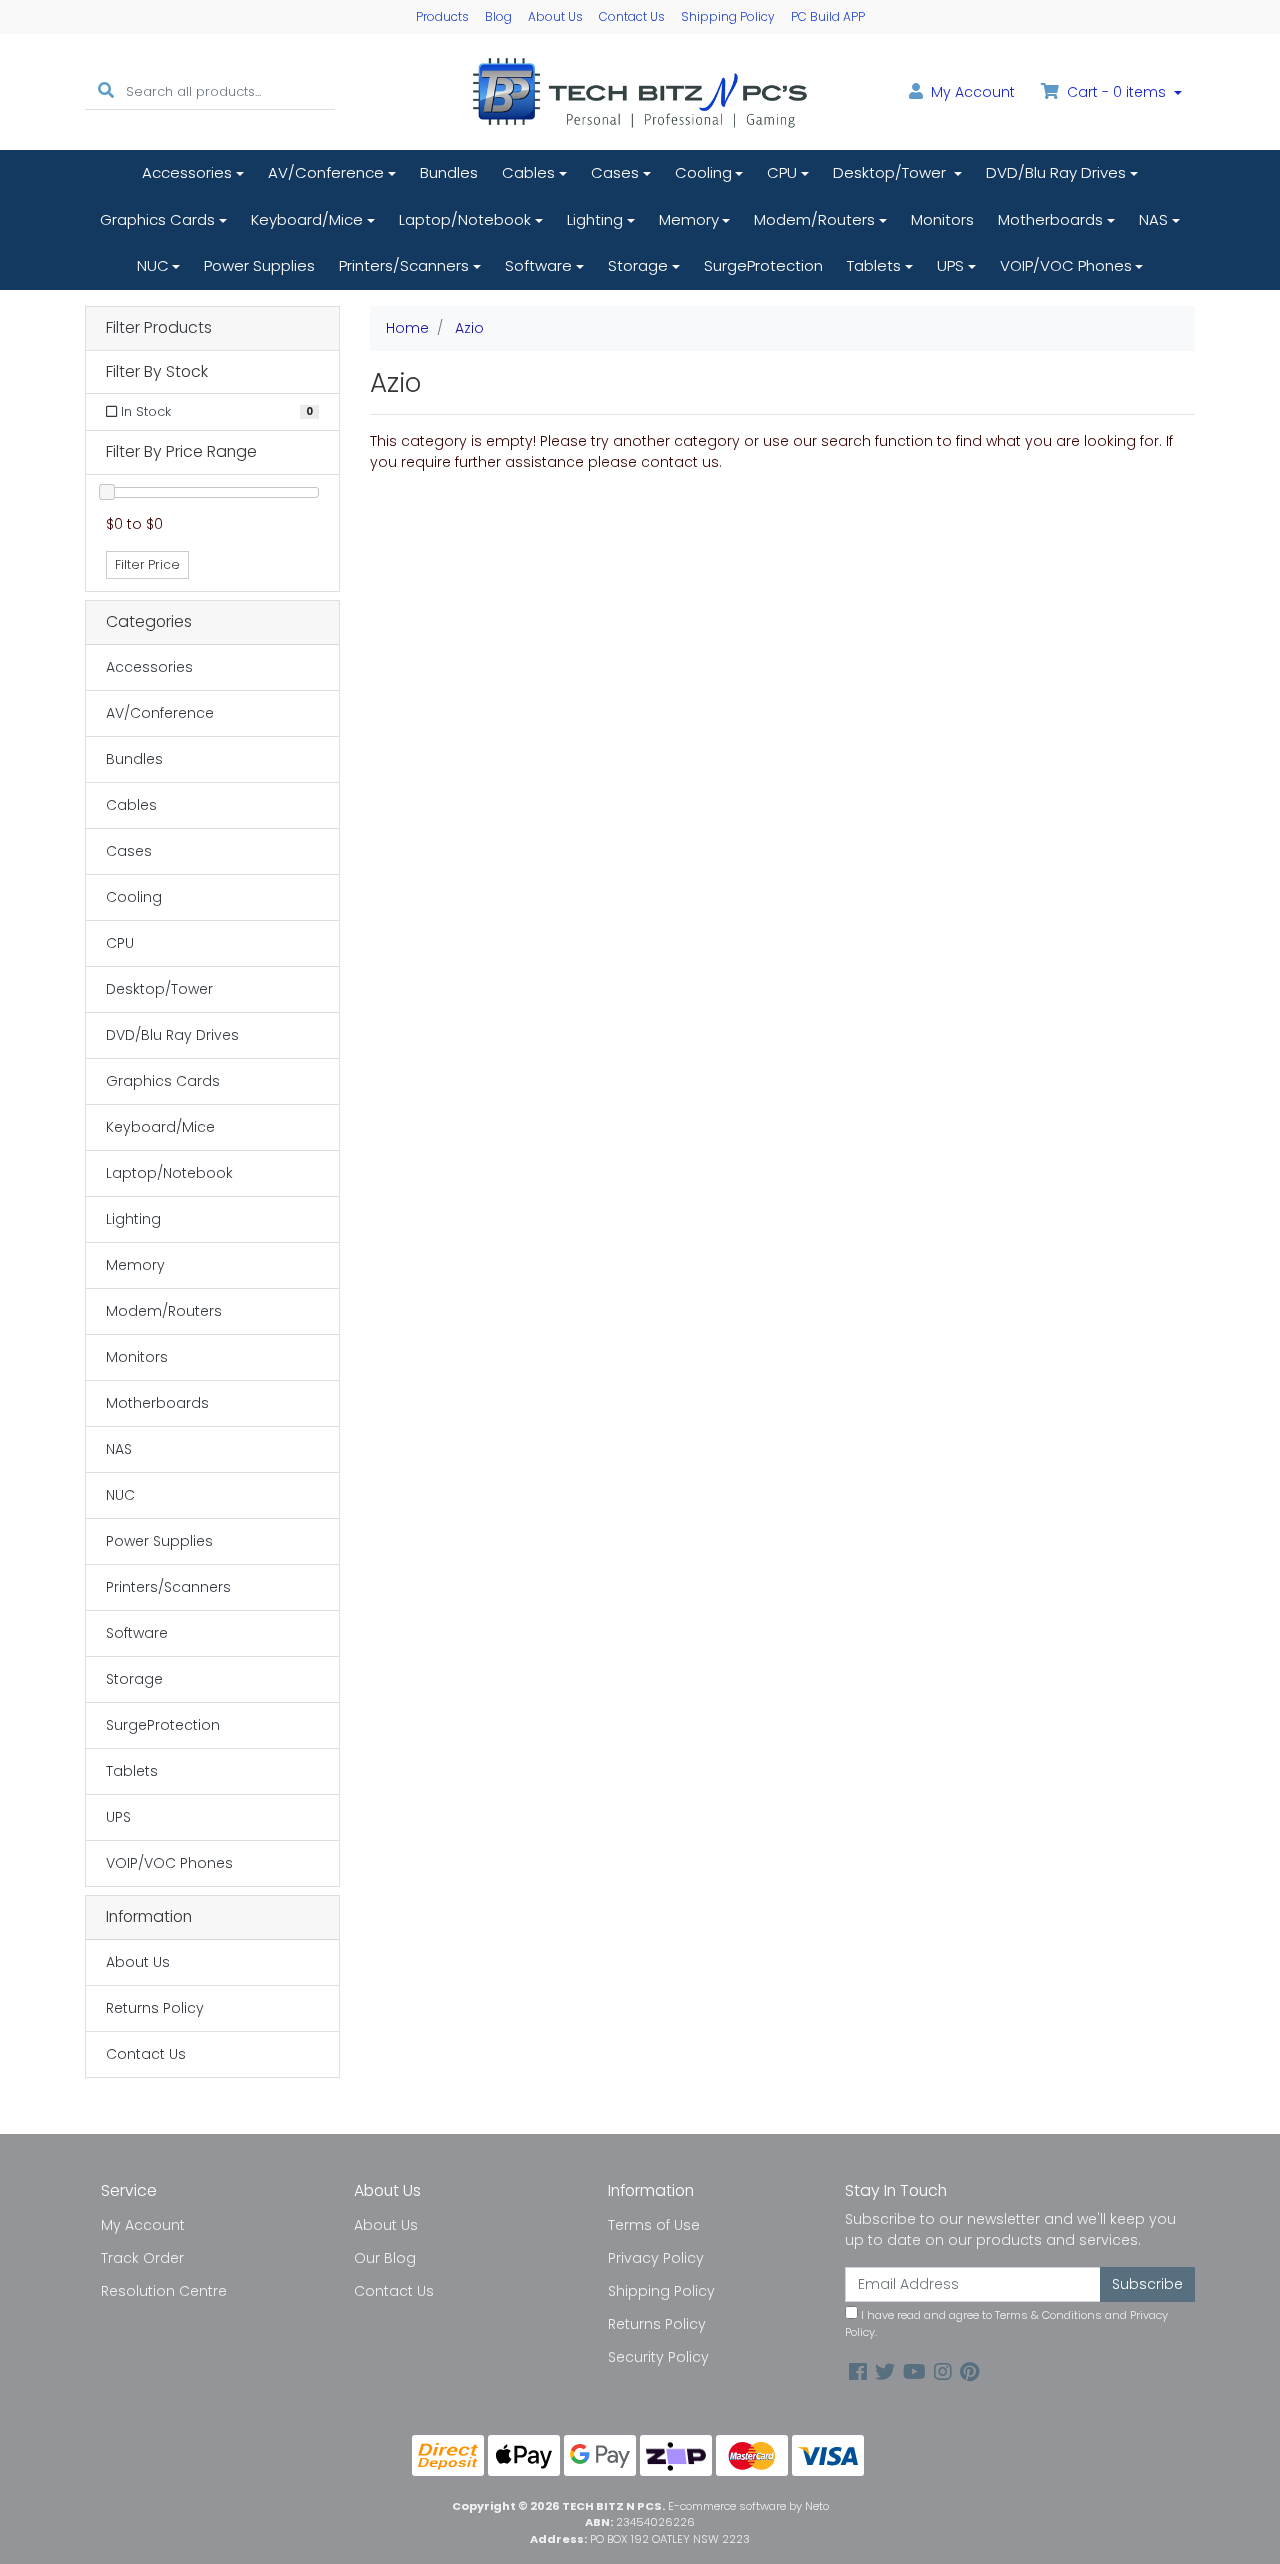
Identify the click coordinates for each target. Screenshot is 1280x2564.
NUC (153, 265)
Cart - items (1116, 92)
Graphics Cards (157, 219)
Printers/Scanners (404, 265)
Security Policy (658, 2357)
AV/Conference (326, 172)
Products (442, 16)
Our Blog (385, 2258)
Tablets (874, 265)
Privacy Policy (656, 2258)
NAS (1153, 219)
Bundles (449, 172)
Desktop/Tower (891, 172)
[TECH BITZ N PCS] (640, 91)
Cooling (703, 172)
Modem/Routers (814, 219)
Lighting (595, 219)
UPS (950, 265)
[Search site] (106, 91)
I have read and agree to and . (1006, 2323)
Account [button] (973, 92)
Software (538, 265)
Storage (638, 265)
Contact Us (632, 16)
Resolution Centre (164, 2291)
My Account (143, 2225)
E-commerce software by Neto (748, 2506)
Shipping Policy (728, 16)
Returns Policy (155, 2008)
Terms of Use (654, 2225)
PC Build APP (828, 16)
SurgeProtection (763, 265)
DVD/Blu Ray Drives (1056, 172)
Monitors (942, 219)
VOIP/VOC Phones (1066, 265)
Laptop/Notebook (465, 219)
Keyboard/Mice (307, 219)
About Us (555, 16)
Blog (498, 16)
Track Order (142, 2258)
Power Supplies (259, 265)
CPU (782, 172)
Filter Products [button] (159, 328)
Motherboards (1050, 219)
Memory (689, 219)
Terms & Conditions (1048, 2315)
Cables (528, 172)
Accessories (187, 172)
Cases (615, 172)
